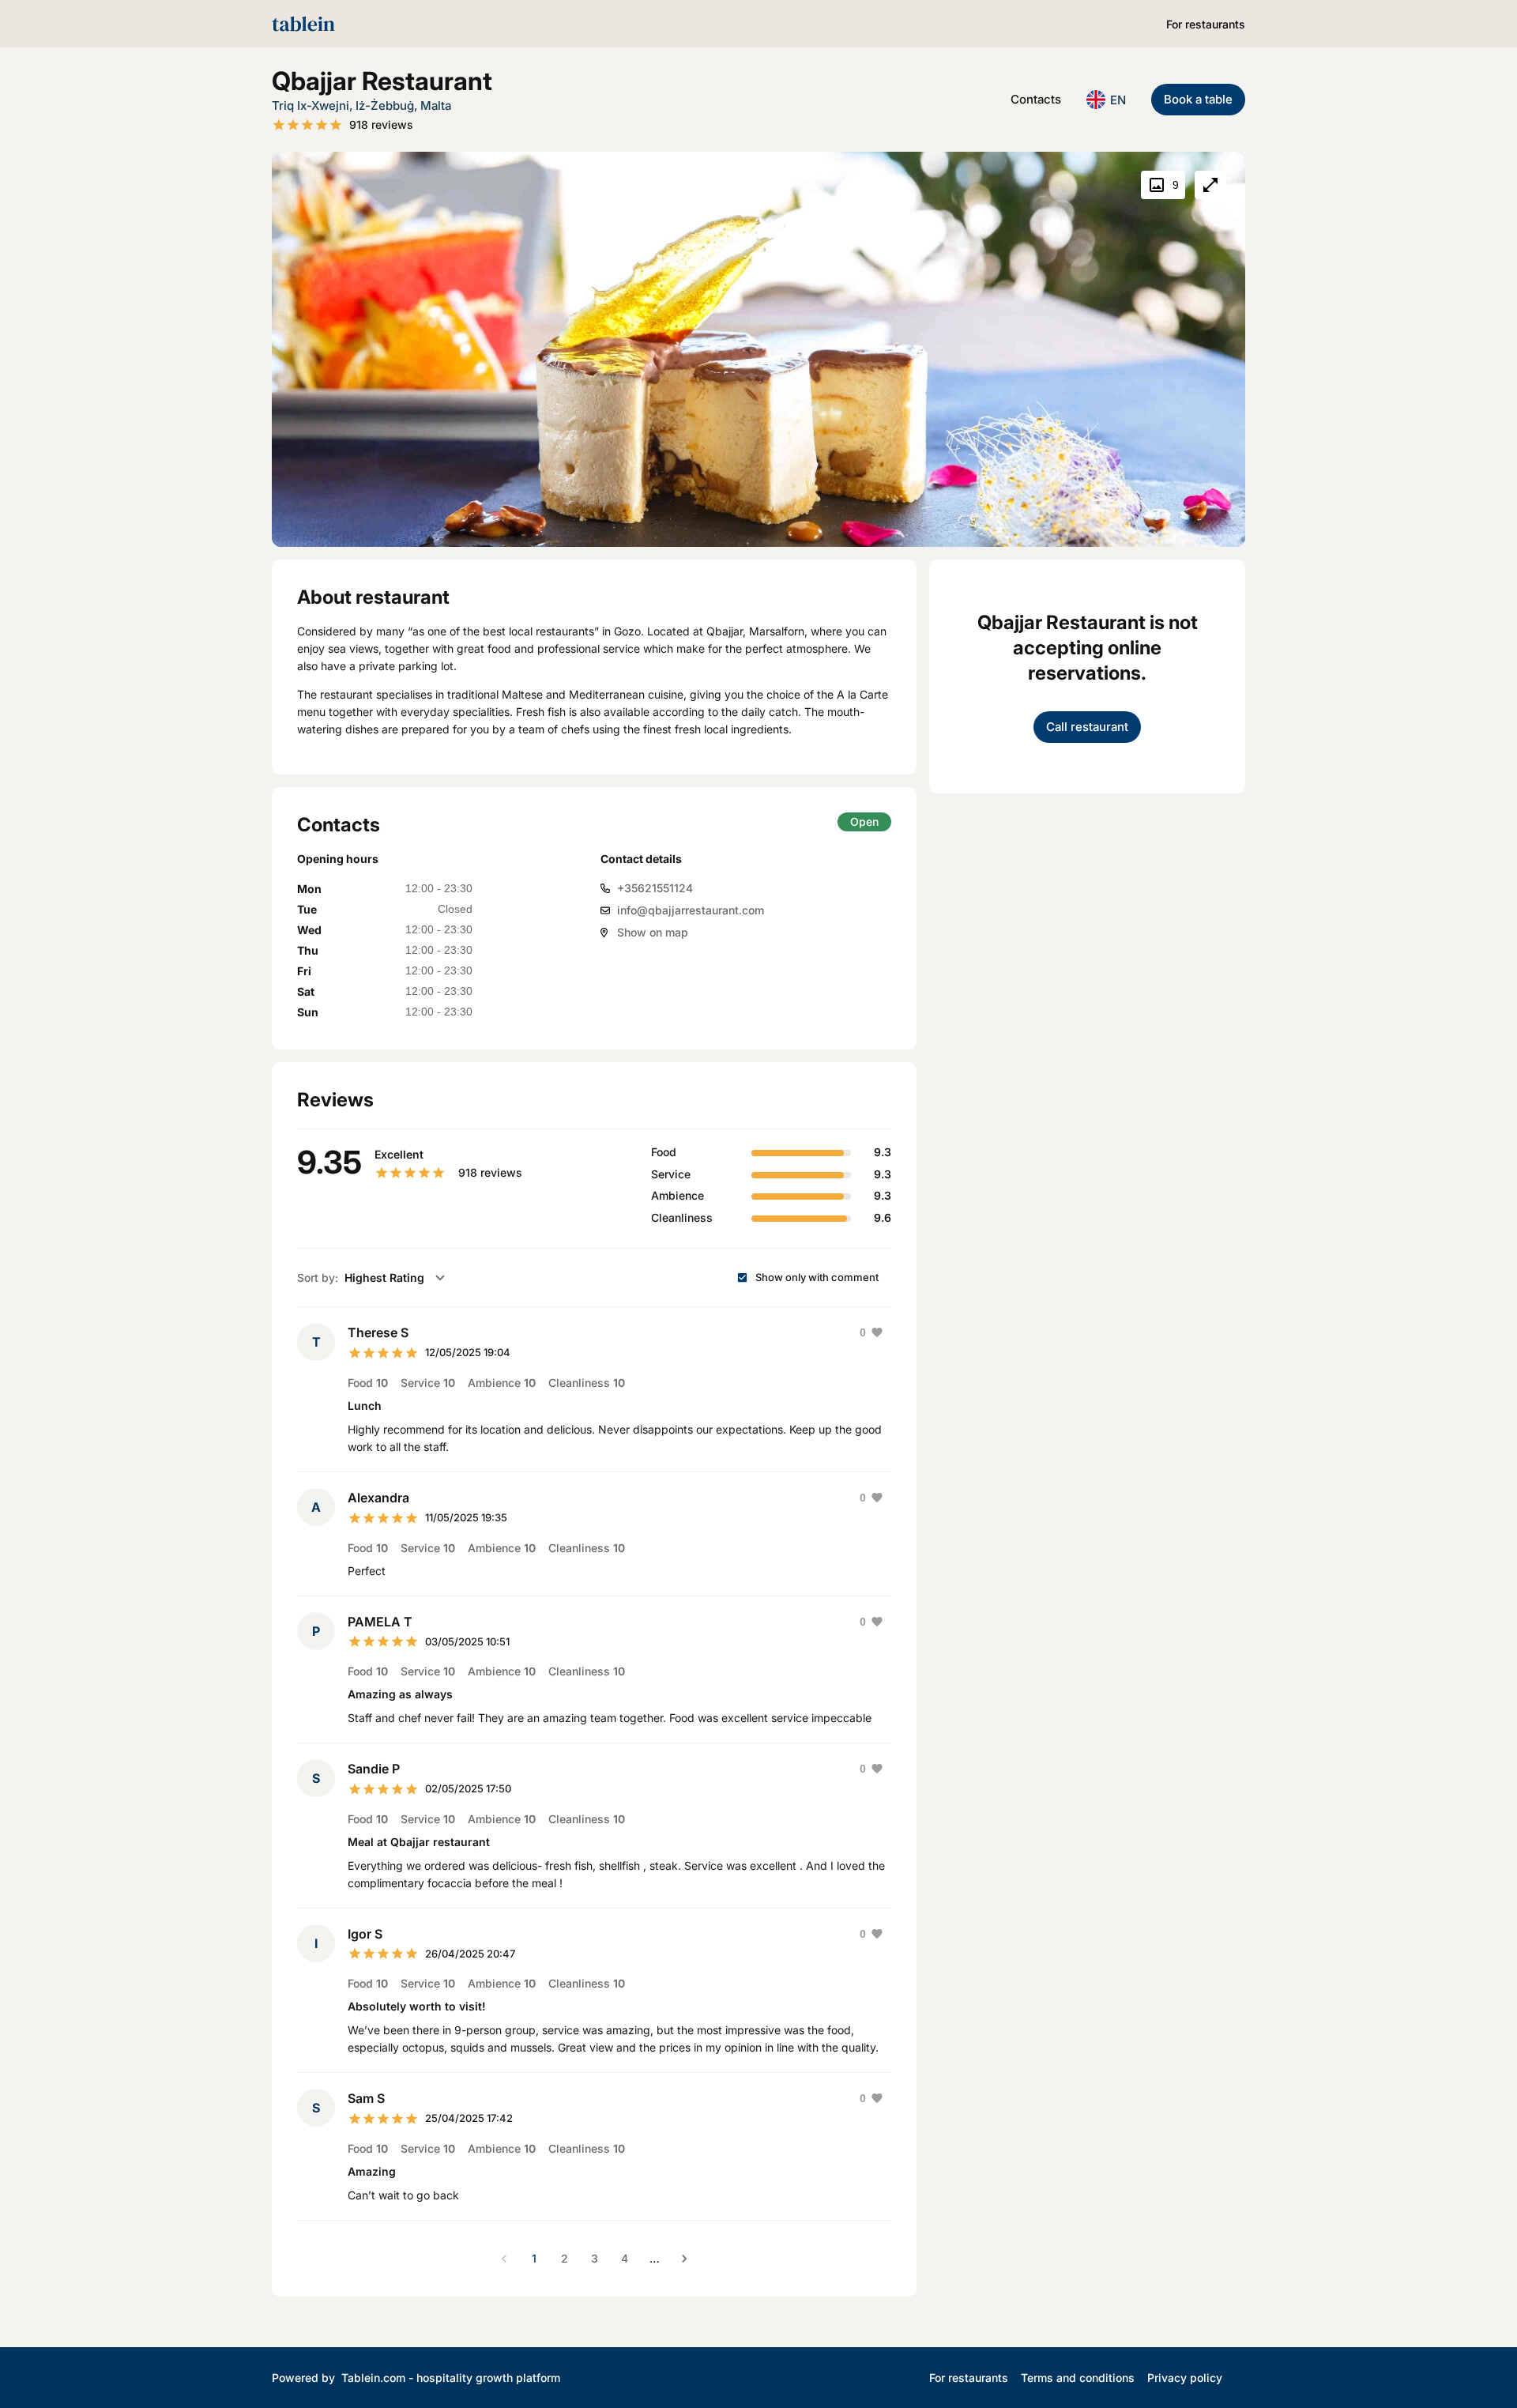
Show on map (653, 932)
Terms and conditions (1078, 2378)
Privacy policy (1185, 2378)
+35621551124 (655, 888)
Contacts (1036, 99)
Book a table (1198, 99)
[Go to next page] (684, 2259)
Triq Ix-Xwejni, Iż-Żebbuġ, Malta (361, 106)
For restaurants (1206, 24)
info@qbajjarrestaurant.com (691, 910)
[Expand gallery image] (1210, 185)
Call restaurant (1087, 727)
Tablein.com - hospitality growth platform (451, 2378)
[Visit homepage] (303, 24)
